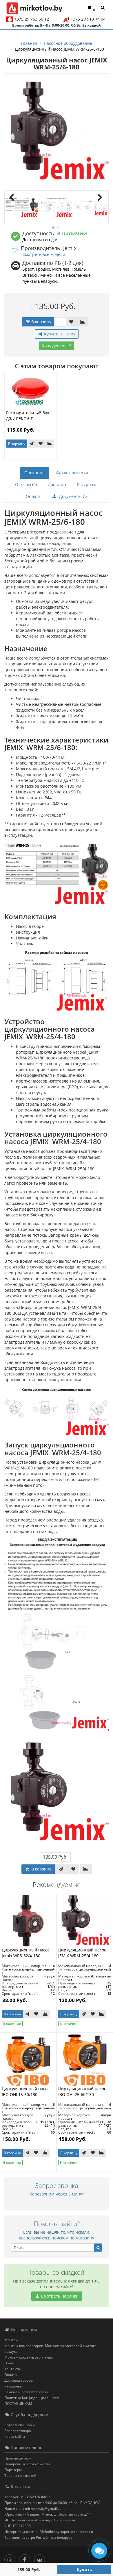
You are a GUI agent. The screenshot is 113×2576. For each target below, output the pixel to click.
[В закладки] (71, 322)
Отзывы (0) (26, 484)
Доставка (57, 484)
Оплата (33, 496)
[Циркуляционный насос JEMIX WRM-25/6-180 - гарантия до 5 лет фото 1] (22, 208)
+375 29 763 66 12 (32, 19)
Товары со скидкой (20, 2476)
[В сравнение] (83, 322)
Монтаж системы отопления (29, 2357)
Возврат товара (18, 2431)
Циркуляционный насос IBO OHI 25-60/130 (82, 2092)
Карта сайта (15, 2436)
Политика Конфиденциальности (32, 2398)
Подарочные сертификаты (27, 2464)
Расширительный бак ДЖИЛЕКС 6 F (28, 416)
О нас (9, 2363)
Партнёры (13, 2470)
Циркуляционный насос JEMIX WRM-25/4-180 (82, 1953)
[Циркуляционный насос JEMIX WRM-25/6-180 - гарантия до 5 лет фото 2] (57, 208)
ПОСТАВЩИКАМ (18, 2404)
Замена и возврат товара (26, 2392)
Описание (34, 473)
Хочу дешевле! (57, 346)
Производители (18, 2458)
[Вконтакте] (41, 2559)
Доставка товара (19, 2380)
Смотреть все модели (44, 254)
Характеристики (72, 473)
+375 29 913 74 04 (88, 19)
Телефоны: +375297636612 (27, 2497)
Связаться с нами (20, 2425)
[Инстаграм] (11, 2559)
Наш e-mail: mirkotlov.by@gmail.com (34, 2508)
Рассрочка (87, 484)
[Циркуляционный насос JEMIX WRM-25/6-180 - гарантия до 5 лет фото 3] (91, 208)
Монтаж (11, 2340)
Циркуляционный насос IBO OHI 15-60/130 (26, 2092)
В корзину (41, 322)
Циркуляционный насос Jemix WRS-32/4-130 (26, 1953)
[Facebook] (26, 2559)
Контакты (12, 2369)
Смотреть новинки (59, 2296)
